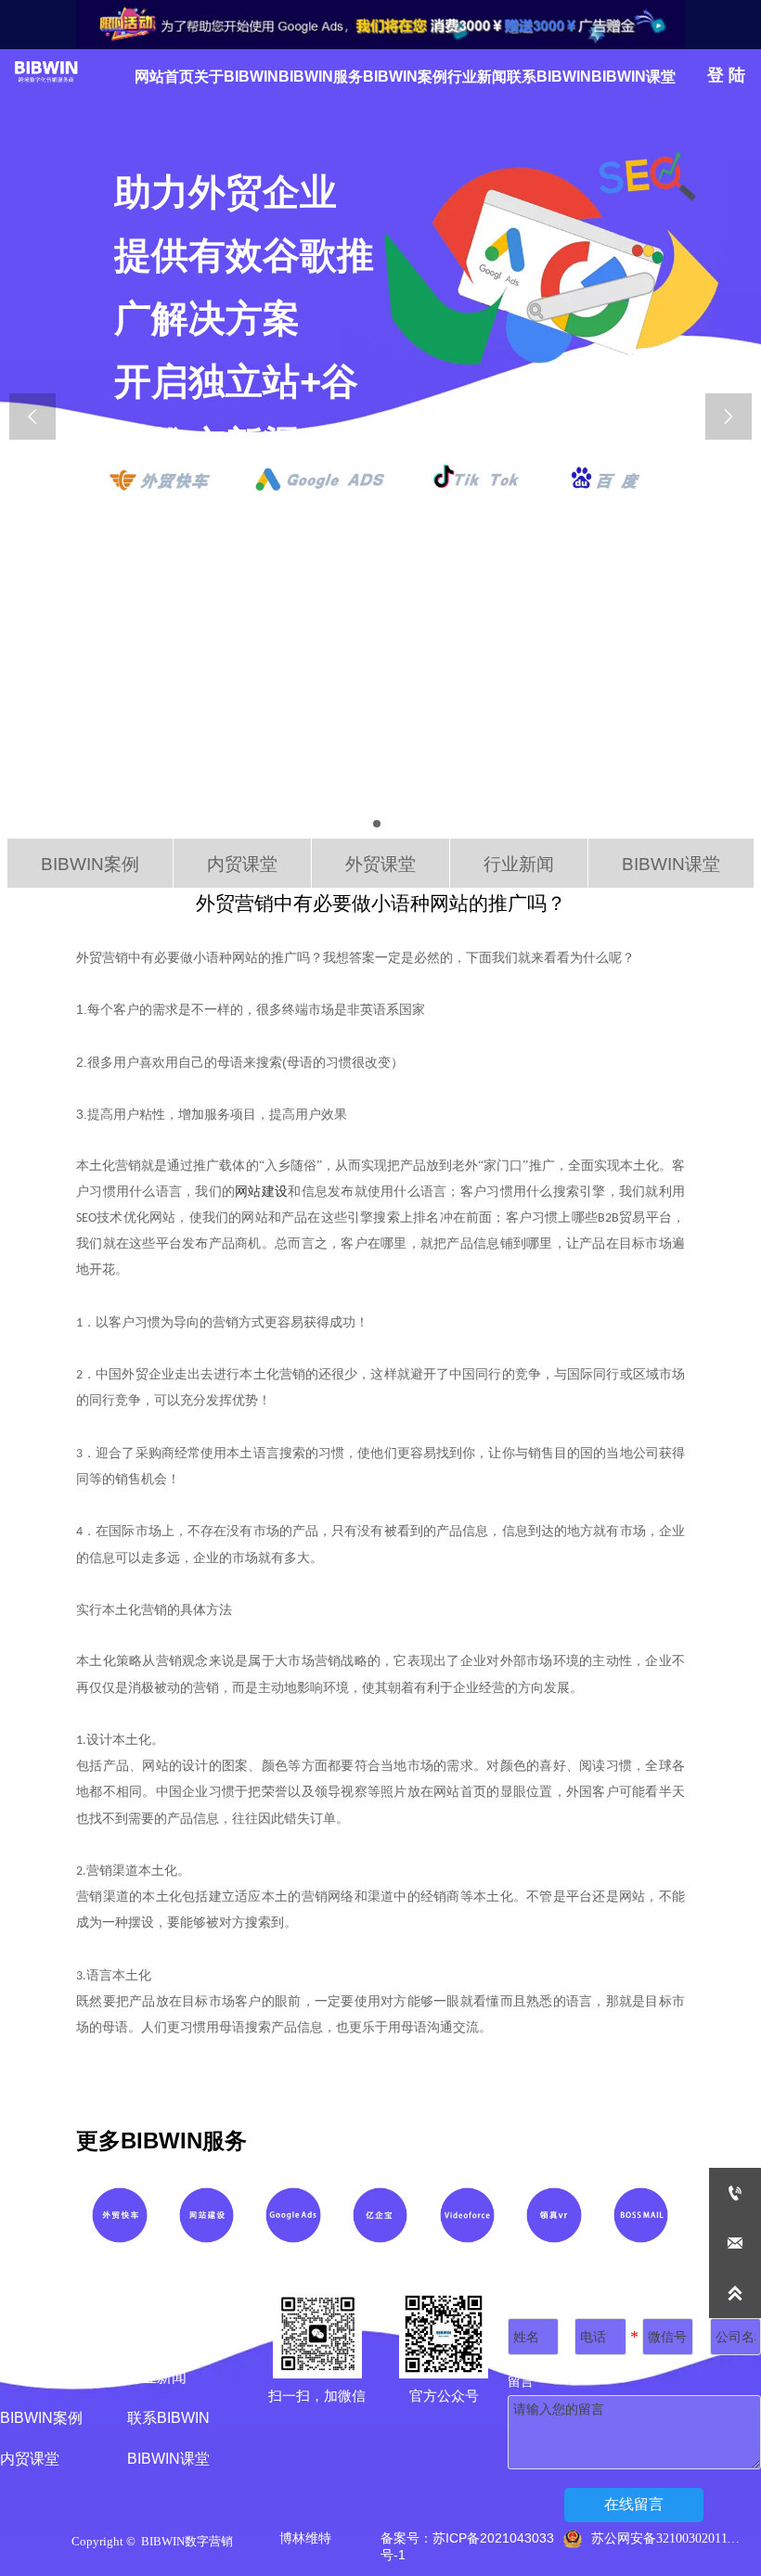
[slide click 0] (377, 824)
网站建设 (261, 1192)
